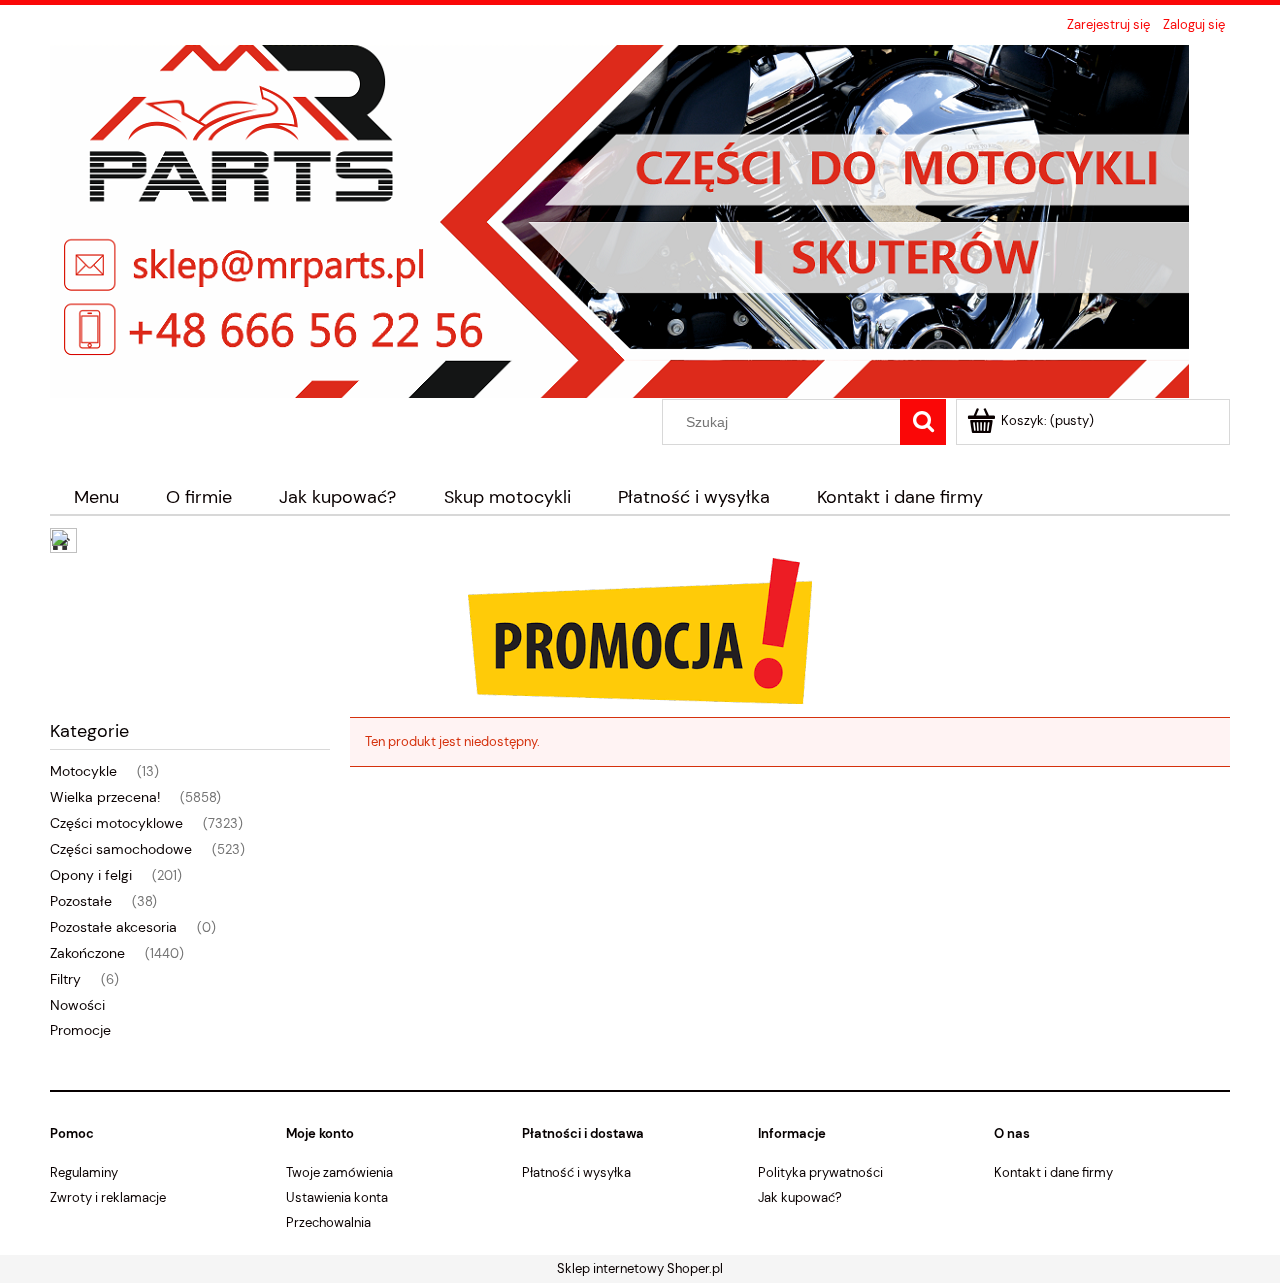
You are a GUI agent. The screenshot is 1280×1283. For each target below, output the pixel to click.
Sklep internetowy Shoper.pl (640, 1268)
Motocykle (83, 771)
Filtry (65, 979)
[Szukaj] (923, 422)
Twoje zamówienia (339, 1172)
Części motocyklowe (116, 823)
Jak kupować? (800, 1197)
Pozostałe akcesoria (113, 927)
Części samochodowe (121, 849)
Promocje (80, 1030)
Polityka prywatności (820, 1172)
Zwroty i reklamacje (108, 1197)
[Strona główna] (619, 219)
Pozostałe (81, 901)
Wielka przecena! (105, 797)
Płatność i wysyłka (576, 1172)
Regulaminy (84, 1172)
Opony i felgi (91, 875)
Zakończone (87, 953)
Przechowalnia (328, 1222)
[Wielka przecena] (640, 629)
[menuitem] (96, 497)
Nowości (77, 1005)
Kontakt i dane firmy (1053, 1172)
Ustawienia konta (337, 1197)
